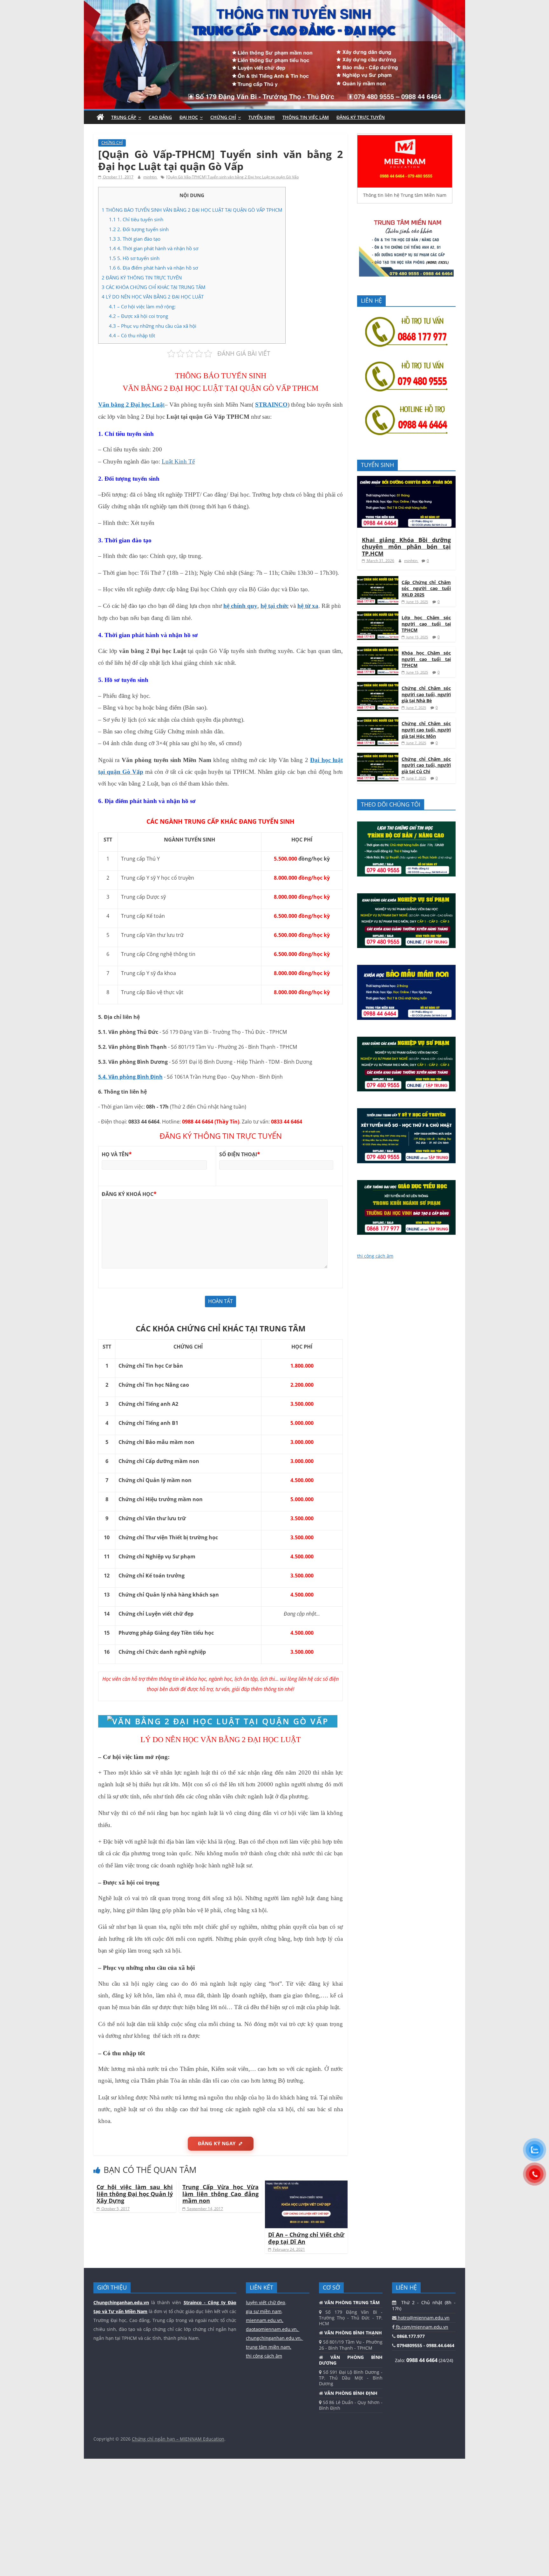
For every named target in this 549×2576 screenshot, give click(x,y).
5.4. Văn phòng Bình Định (130, 1077)
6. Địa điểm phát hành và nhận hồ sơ (153, 268)
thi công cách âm (375, 1256)
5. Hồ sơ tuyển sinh (134, 258)
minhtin (150, 177)
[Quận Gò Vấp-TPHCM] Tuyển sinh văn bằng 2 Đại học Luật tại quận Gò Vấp (232, 177)
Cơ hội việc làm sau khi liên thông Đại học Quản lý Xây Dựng (135, 2194)
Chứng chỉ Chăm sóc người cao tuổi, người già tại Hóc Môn (426, 730)
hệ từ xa (308, 606)
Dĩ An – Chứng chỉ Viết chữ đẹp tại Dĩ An (306, 2238)
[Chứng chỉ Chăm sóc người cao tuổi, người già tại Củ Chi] (378, 756)
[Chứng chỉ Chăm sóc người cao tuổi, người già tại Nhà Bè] (378, 685)
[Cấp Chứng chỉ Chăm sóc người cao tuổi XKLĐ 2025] (378, 579)
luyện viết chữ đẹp (266, 2302)
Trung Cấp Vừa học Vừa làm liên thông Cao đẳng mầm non (220, 2194)
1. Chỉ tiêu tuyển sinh (136, 219)
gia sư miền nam (264, 2311)
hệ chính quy (240, 606)
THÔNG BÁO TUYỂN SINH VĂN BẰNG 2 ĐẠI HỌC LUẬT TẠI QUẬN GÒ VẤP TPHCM (192, 210)
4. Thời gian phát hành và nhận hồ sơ (154, 248)
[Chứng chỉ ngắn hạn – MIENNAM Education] (274, 4)
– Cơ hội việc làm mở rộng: (142, 306)
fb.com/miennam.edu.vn (421, 2327)
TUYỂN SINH (262, 117)
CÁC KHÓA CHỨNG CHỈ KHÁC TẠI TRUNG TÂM (153, 287)
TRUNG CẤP (124, 117)
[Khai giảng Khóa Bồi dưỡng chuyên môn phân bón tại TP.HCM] (406, 479)
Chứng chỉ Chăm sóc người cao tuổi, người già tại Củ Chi (426, 765)
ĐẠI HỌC (189, 117)
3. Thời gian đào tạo (135, 239)
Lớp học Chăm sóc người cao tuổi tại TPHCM (426, 624)
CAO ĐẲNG (160, 117)
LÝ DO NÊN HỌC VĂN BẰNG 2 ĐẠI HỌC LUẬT (153, 297)
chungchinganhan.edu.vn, (274, 2338)
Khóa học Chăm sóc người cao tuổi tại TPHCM (426, 659)
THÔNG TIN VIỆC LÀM (306, 117)
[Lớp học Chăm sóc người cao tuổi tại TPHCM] (378, 615)
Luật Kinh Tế (178, 461)
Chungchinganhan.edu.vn (121, 2302)
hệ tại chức (274, 606)
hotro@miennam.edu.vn (423, 2318)
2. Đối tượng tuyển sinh (139, 229)
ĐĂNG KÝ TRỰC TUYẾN (361, 117)
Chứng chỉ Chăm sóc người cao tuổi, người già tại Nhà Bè (426, 694)
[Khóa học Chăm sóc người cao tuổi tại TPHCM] (378, 650)
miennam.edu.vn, (265, 2320)
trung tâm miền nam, (269, 2347)
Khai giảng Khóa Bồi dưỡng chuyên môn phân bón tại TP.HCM (406, 547)
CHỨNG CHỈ (223, 117)
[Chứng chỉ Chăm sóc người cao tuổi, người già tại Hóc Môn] (378, 721)
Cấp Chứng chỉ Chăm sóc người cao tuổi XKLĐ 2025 (426, 588)
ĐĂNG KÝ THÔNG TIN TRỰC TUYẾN (142, 278)
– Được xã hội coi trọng (139, 316)
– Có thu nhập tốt (132, 335)
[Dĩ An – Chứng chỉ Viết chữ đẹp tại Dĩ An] (306, 2184)
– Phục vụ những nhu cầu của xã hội (153, 326)
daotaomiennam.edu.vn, (273, 2329)
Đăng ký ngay (217, 2143)
